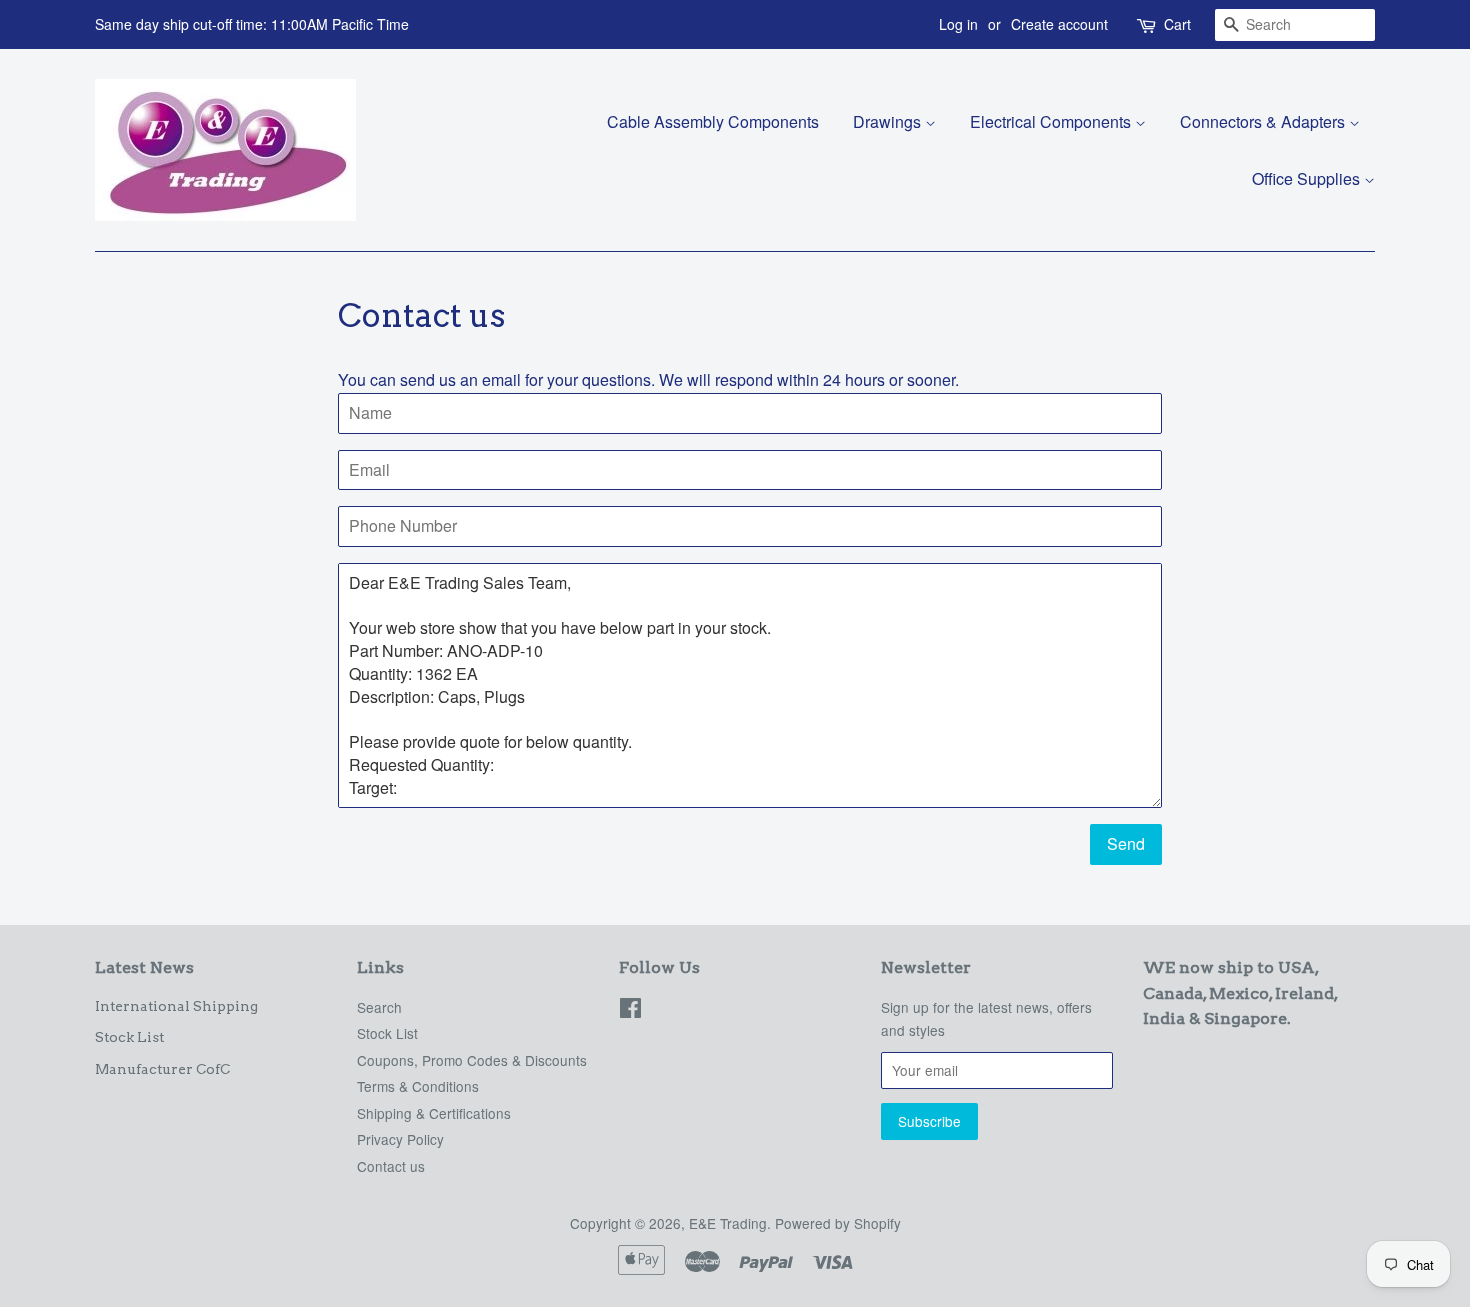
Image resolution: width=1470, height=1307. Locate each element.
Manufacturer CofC (162, 1069)
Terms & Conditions (418, 1086)
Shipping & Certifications (434, 1113)
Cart (1177, 24)
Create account (1059, 24)
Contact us (391, 1166)
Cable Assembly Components (713, 121)
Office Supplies (1308, 178)
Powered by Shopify (838, 1223)
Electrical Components (1052, 121)
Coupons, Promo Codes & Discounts (472, 1060)
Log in (958, 24)
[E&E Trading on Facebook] (630, 1011)
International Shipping (176, 1006)
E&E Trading (728, 1223)
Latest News (144, 967)
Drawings (889, 121)
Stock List (129, 1037)
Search (379, 1007)
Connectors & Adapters (1264, 121)
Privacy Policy (400, 1139)
